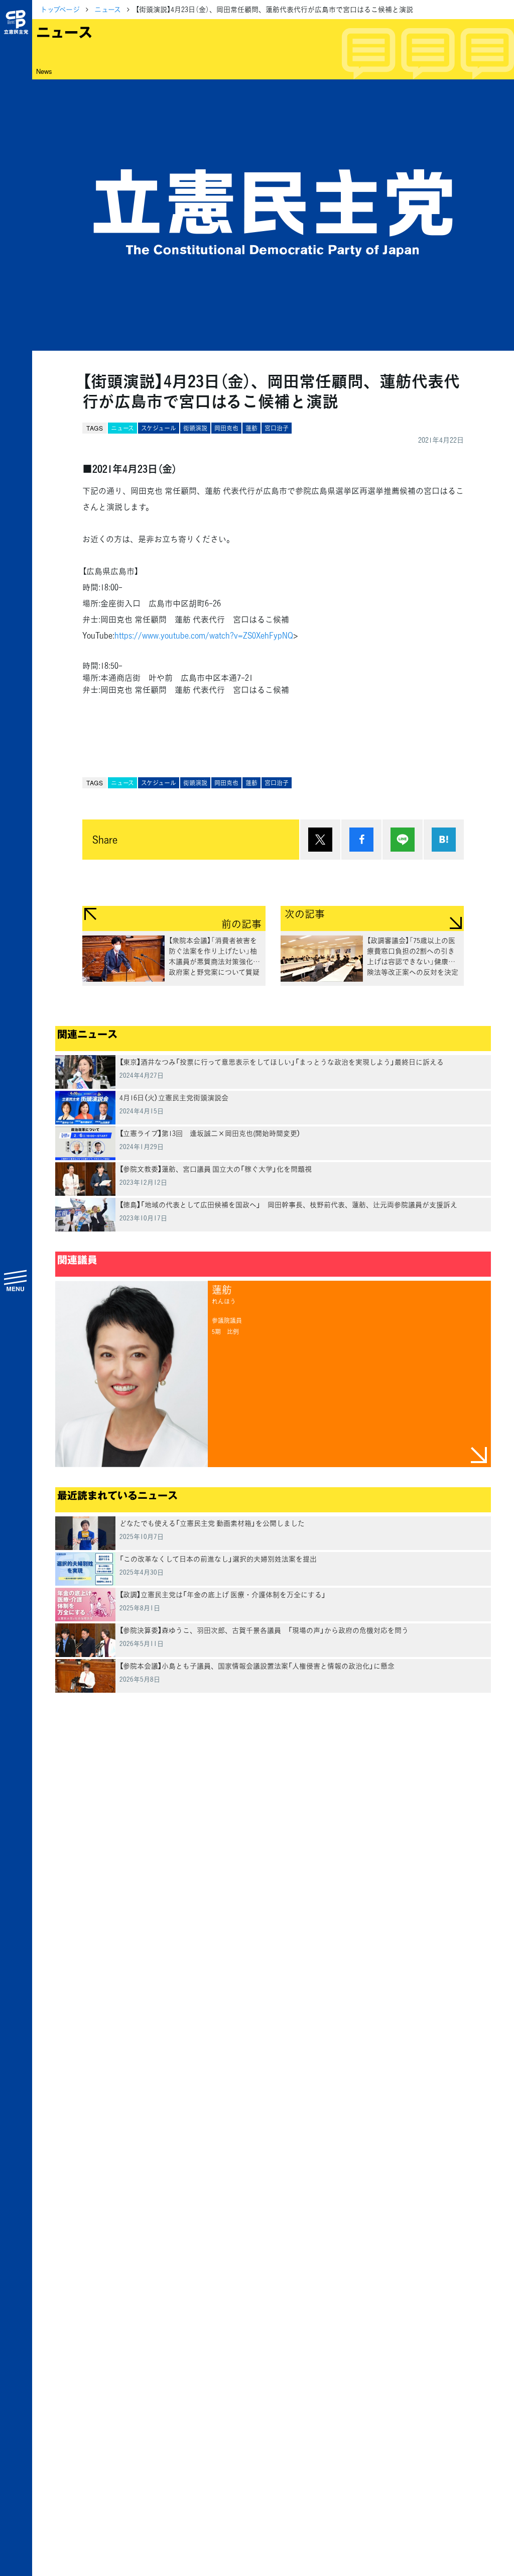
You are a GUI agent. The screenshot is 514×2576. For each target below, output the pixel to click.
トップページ (60, 9)
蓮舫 (251, 428)
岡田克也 (226, 428)
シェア (361, 840)
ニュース (108, 9)
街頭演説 (195, 428)
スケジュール (159, 428)
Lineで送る (403, 840)
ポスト (320, 840)
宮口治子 (277, 428)
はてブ (444, 840)
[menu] (16, 1280)
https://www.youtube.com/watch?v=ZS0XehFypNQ (204, 635)
